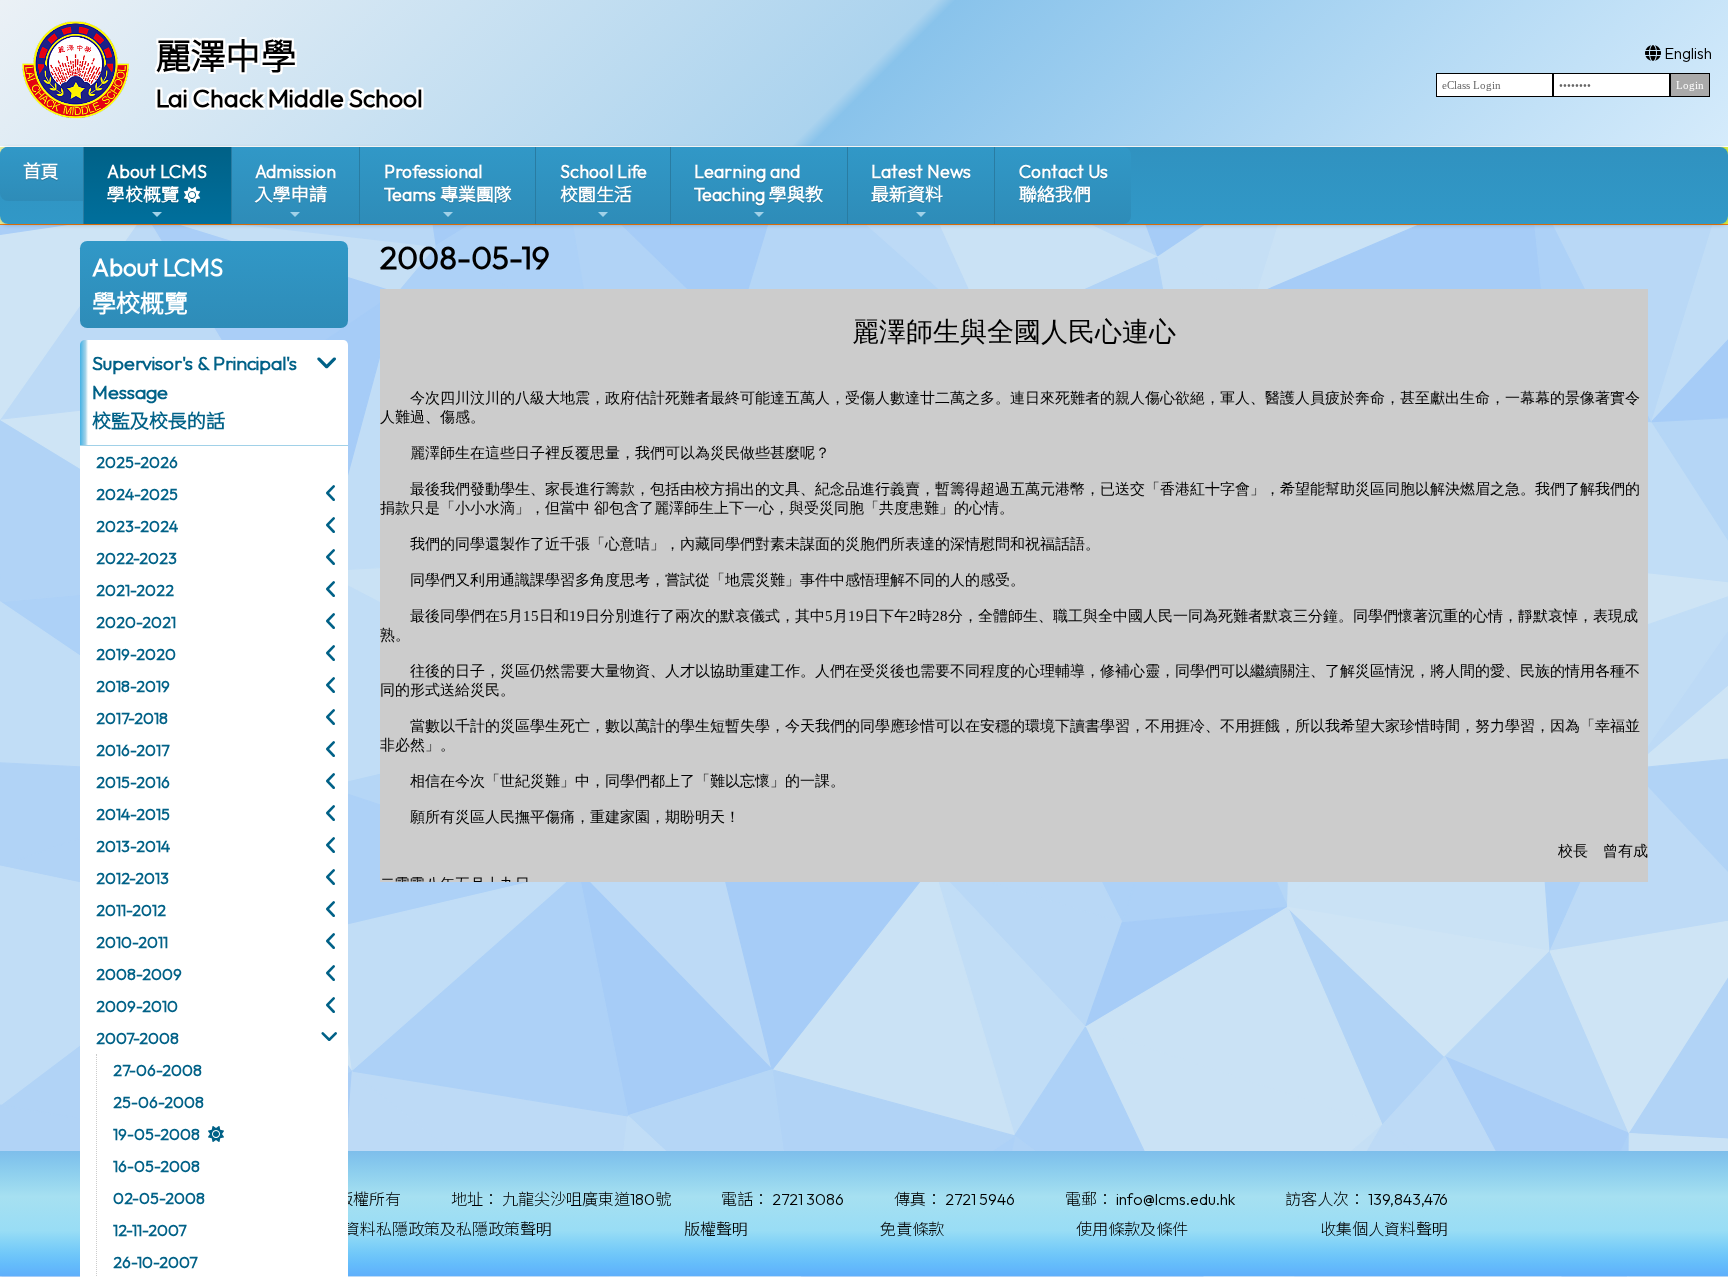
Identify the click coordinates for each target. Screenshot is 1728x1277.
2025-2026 (137, 462)
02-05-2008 (159, 1198)
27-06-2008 (157, 1070)
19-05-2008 (156, 1134)
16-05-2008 (156, 1166)
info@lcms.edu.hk (1175, 1199)
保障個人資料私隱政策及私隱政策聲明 (416, 1229)
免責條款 (912, 1229)
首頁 (41, 171)
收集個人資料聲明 (1384, 1229)
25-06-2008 (158, 1102)
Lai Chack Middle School (289, 98)
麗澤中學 (226, 56)
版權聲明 (716, 1229)
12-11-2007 (149, 1230)
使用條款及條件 (1132, 1229)
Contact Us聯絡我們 (1063, 183)
